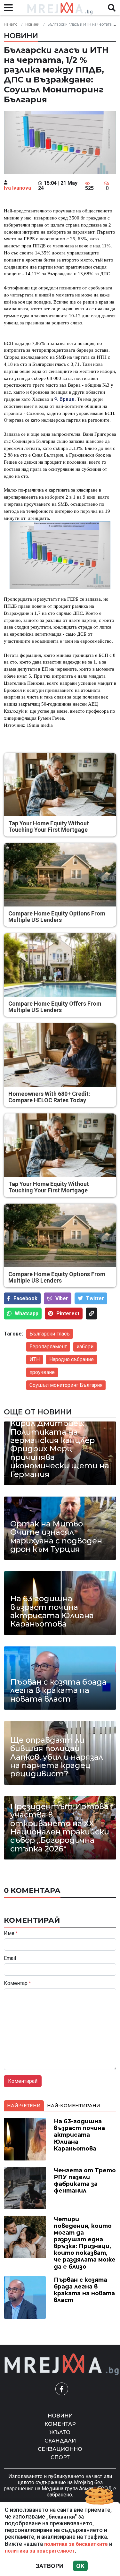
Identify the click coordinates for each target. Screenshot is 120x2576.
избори (85, 1347)
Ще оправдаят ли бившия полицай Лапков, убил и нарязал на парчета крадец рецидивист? (57, 1757)
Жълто (60, 2432)
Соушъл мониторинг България (66, 1385)
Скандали (60, 2441)
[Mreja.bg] (62, 2364)
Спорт (60, 2457)
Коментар (17, 1983)
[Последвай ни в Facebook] (62, 2389)
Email (10, 1958)
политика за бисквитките (76, 2544)
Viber (62, 1298)
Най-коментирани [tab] (74, 2106)
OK (80, 2566)
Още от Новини (38, 1412)
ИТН (35, 1359)
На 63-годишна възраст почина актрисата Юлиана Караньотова (52, 1611)
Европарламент (48, 1347)
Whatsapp (27, 1314)
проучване (42, 1372)
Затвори (49, 2566)
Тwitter (95, 1298)
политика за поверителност (40, 2551)
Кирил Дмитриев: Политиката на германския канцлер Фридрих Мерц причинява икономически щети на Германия (60, 1449)
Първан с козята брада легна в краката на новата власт (58, 1691)
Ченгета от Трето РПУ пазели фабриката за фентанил (85, 2180)
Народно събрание (72, 1359)
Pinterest (68, 1314)
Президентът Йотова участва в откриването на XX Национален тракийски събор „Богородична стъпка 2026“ (60, 1828)
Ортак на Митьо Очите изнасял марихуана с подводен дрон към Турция (56, 1537)
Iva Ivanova (17, 188)
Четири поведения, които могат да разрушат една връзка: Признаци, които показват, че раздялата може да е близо (85, 2243)
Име (11, 1933)
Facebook (25, 1298)
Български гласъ (50, 1334)
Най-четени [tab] (24, 2106)
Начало (11, 24)
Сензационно (60, 2449)
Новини (32, 24)
